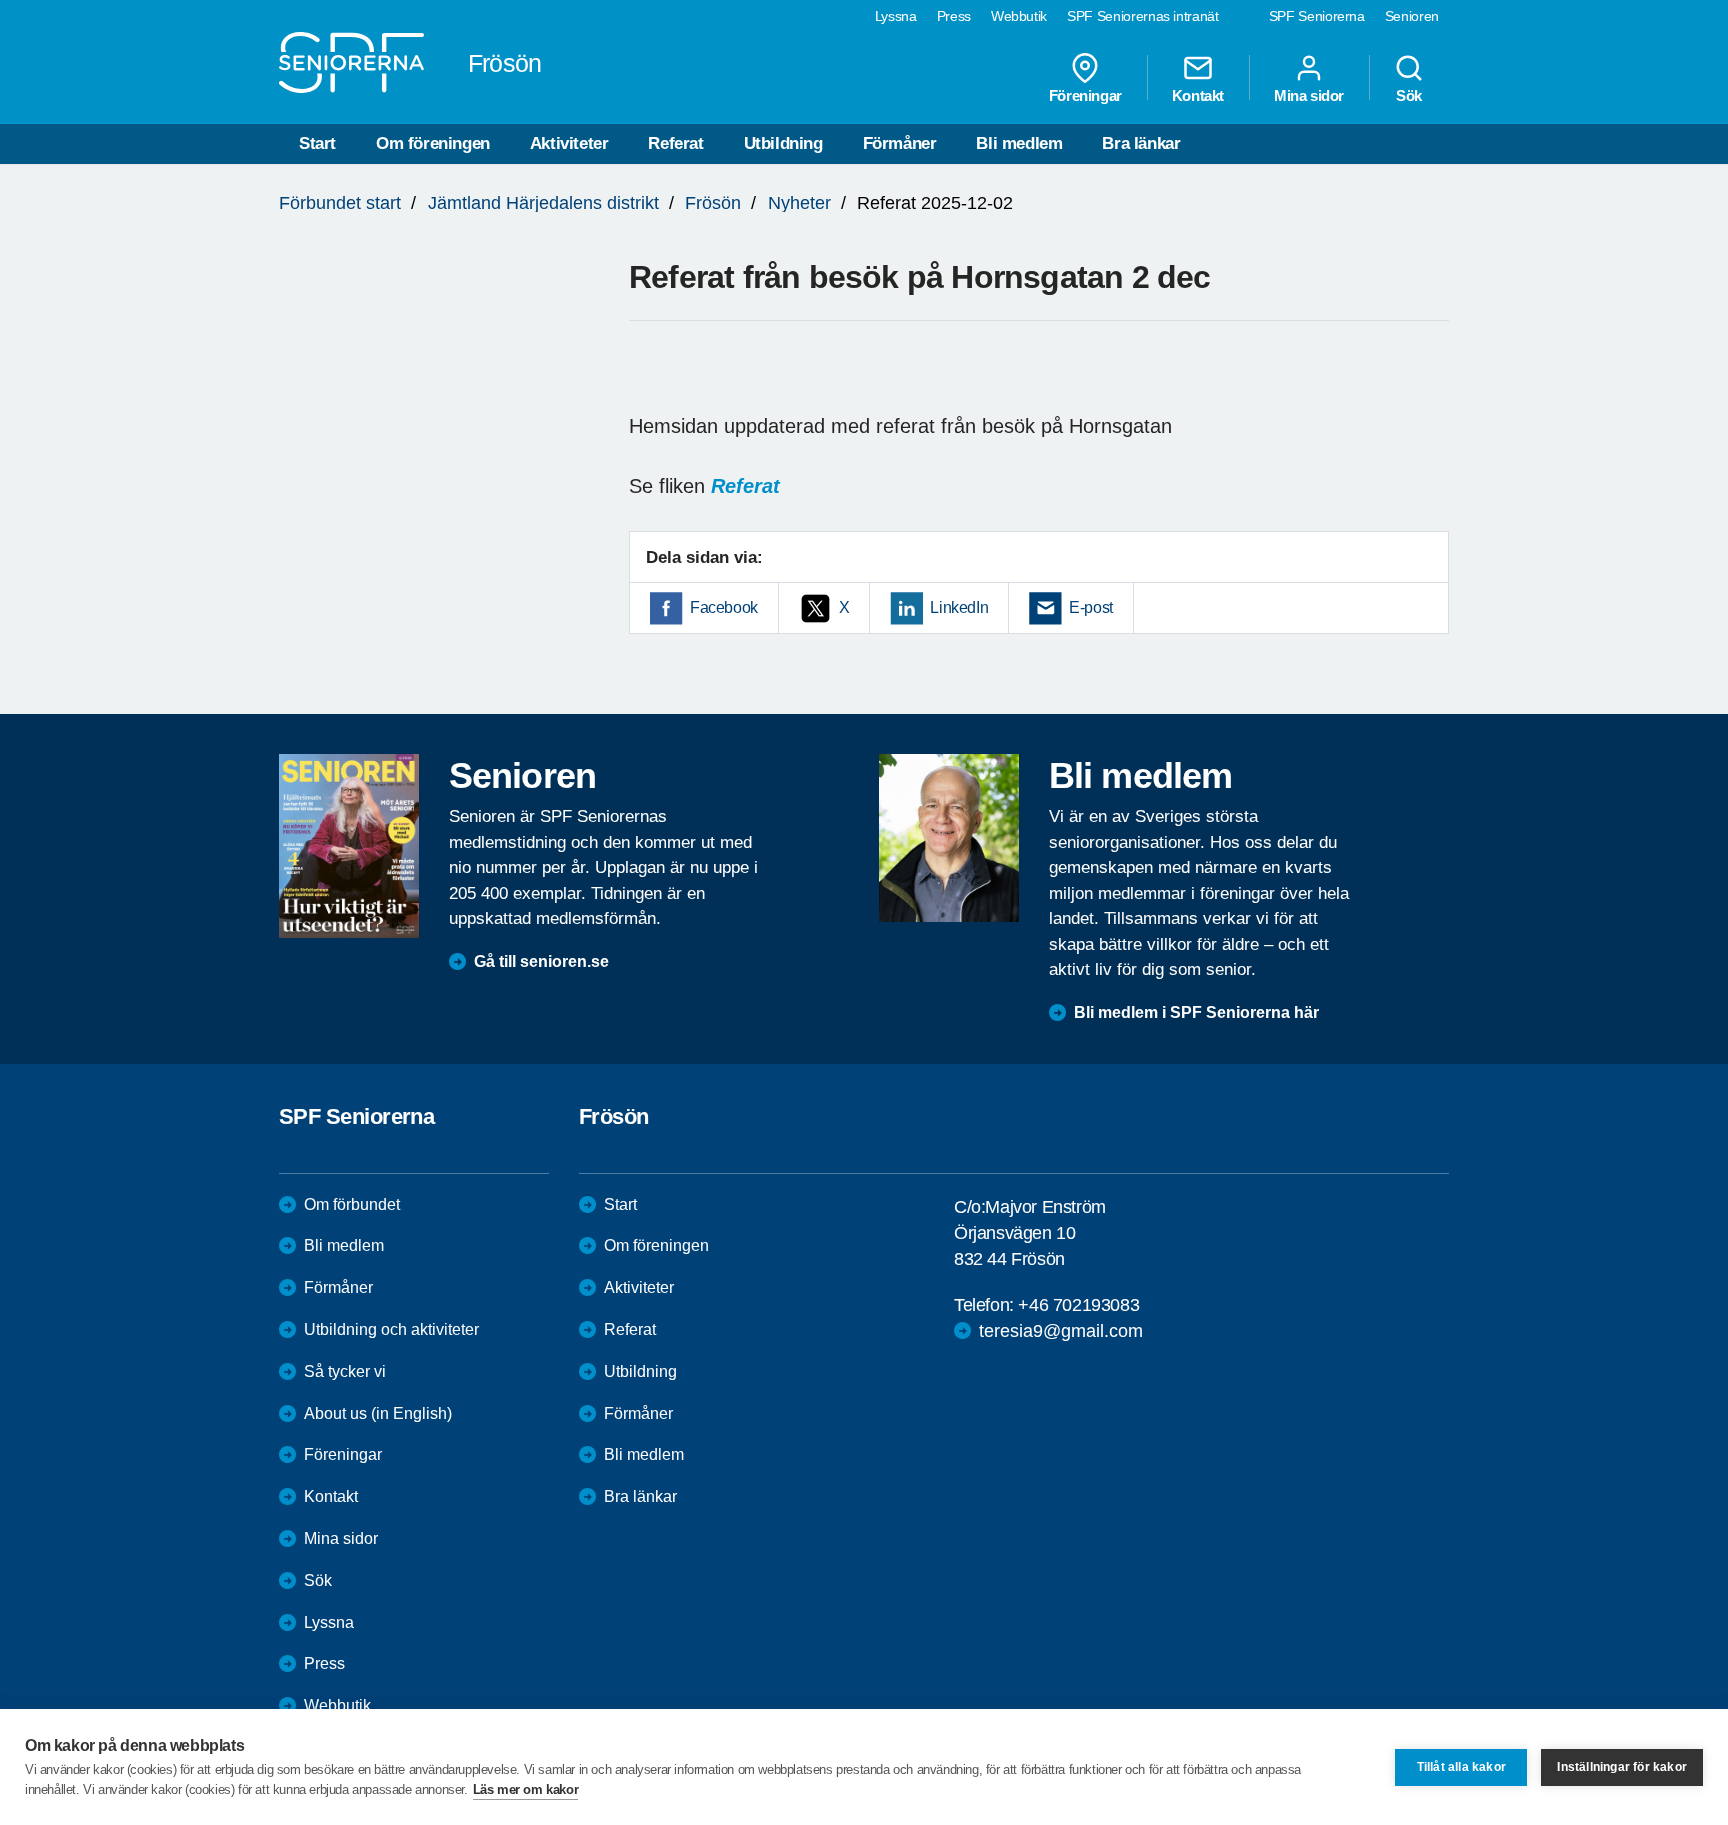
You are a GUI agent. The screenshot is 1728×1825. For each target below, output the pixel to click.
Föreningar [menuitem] (1085, 95)
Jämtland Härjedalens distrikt (543, 203)
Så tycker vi (345, 1371)
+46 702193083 (1078, 1305)
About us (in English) (378, 1413)
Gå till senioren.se (541, 961)
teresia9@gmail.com (1061, 1331)
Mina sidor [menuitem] (1309, 95)
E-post (1091, 607)
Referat (675, 143)
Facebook (724, 607)
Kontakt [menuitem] (1198, 95)
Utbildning (783, 143)
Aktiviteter (569, 143)
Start (317, 143)
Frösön (713, 203)
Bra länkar (1141, 143)
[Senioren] (349, 846)
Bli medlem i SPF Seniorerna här (1196, 1012)
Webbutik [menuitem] (1019, 16)
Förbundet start (340, 203)
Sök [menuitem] (1409, 95)
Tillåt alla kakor (1461, 1767)
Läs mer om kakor (526, 1789)
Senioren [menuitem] (1412, 16)
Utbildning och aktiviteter (391, 1329)
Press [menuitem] (954, 16)
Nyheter (799, 203)
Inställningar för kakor (1622, 1767)
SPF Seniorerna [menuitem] (1317, 16)
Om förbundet (352, 1204)
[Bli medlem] (949, 838)
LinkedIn (959, 607)
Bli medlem (1019, 143)
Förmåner (900, 143)
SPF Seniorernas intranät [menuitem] (1143, 16)
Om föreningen (433, 143)
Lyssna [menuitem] (896, 16)
